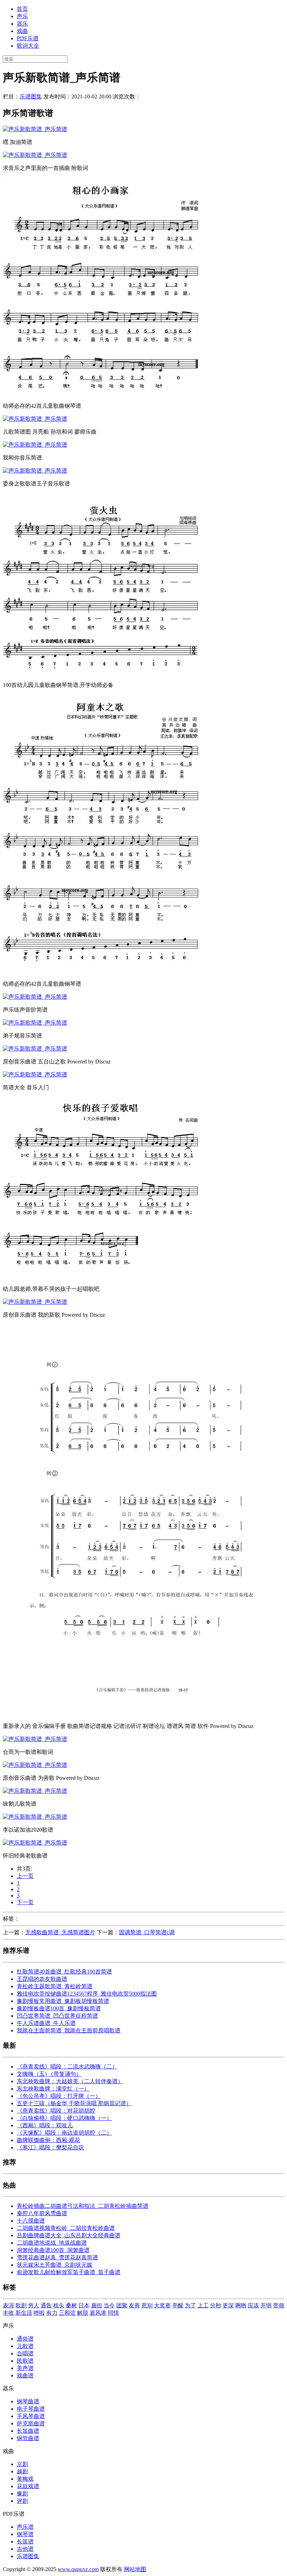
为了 (190, 2305)
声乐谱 (25, 2527)
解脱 (83, 2313)
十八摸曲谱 (31, 2221)
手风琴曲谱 (31, 2416)
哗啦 (39, 2313)
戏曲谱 (25, 2375)
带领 (279, 2305)
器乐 (22, 24)
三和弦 (67, 2313)
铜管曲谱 (28, 2438)
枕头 (59, 2305)
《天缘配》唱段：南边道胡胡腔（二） (64, 2133)
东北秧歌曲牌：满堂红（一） (53, 2089)
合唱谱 (25, 2353)
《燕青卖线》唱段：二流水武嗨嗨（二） (67, 2067)
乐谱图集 (31, 97)
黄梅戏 (25, 2479)
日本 (84, 2305)
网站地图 (135, 2569)
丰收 (8, 2313)
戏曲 (22, 31)
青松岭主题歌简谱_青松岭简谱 (55, 1986)
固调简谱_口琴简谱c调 (147, 1932)
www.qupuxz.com (78, 2569)
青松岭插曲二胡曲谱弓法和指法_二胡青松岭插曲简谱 (83, 2206)
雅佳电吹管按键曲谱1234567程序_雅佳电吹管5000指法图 (87, 1994)
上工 (203, 2305)
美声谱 (25, 2368)
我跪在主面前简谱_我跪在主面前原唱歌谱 (69, 2030)
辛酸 (178, 2305)
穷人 (34, 2305)
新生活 (24, 2313)
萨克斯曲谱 (31, 2423)
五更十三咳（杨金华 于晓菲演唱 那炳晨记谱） (74, 2103)
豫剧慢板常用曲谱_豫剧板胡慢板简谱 (63, 2001)
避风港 (98, 2313)
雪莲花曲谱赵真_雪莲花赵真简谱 (57, 2257)
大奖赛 (162, 2305)
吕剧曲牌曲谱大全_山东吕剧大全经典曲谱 (69, 2235)
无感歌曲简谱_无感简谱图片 (60, 1932)
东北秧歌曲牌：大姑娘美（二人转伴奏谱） (70, 2081)
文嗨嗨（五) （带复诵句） (49, 2074)
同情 (113, 2313)
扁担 (97, 2305)
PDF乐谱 (28, 38)
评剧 (22, 2501)
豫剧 (22, 2494)
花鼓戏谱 (28, 2486)
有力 (52, 2313)
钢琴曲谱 (28, 2401)
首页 (22, 9)
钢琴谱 (25, 2534)
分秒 (216, 2305)
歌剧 (21, 2305)
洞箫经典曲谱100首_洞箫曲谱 (53, 2250)
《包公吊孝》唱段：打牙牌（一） (59, 2096)
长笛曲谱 (28, 2431)
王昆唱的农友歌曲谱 (42, 1979)
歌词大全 (28, 46)
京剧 (22, 2464)
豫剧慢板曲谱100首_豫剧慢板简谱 (59, 2008)
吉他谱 (25, 2549)
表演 (8, 2305)
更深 (228, 2305)
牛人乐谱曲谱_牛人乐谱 (46, 2023)
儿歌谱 (25, 2346)
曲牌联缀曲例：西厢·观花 (48, 2140)
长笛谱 (25, 2541)
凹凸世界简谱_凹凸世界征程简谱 (57, 2016)
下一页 (25, 1902)
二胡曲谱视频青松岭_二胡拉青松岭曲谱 (66, 2228)
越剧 (22, 2471)
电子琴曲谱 (31, 2409)
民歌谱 (25, 2361)
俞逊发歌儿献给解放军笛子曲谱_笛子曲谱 (69, 2272)
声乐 (22, 16)
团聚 (122, 2305)
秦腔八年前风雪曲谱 (42, 2213)
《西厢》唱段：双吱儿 (45, 2125)
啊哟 (241, 2305)
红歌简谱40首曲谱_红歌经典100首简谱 (64, 1972)
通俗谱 (25, 2339)
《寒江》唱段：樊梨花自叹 (50, 2147)
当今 (109, 2305)
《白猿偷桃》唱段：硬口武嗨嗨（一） (64, 2118)
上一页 (25, 1876)
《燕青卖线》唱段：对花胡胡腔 (56, 2111)
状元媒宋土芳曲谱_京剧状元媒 (55, 2265)
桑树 (71, 2305)
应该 (253, 2305)
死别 (147, 2305)
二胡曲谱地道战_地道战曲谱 (52, 2243)
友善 (134, 2305)
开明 (266, 2305)
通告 (46, 2305)
